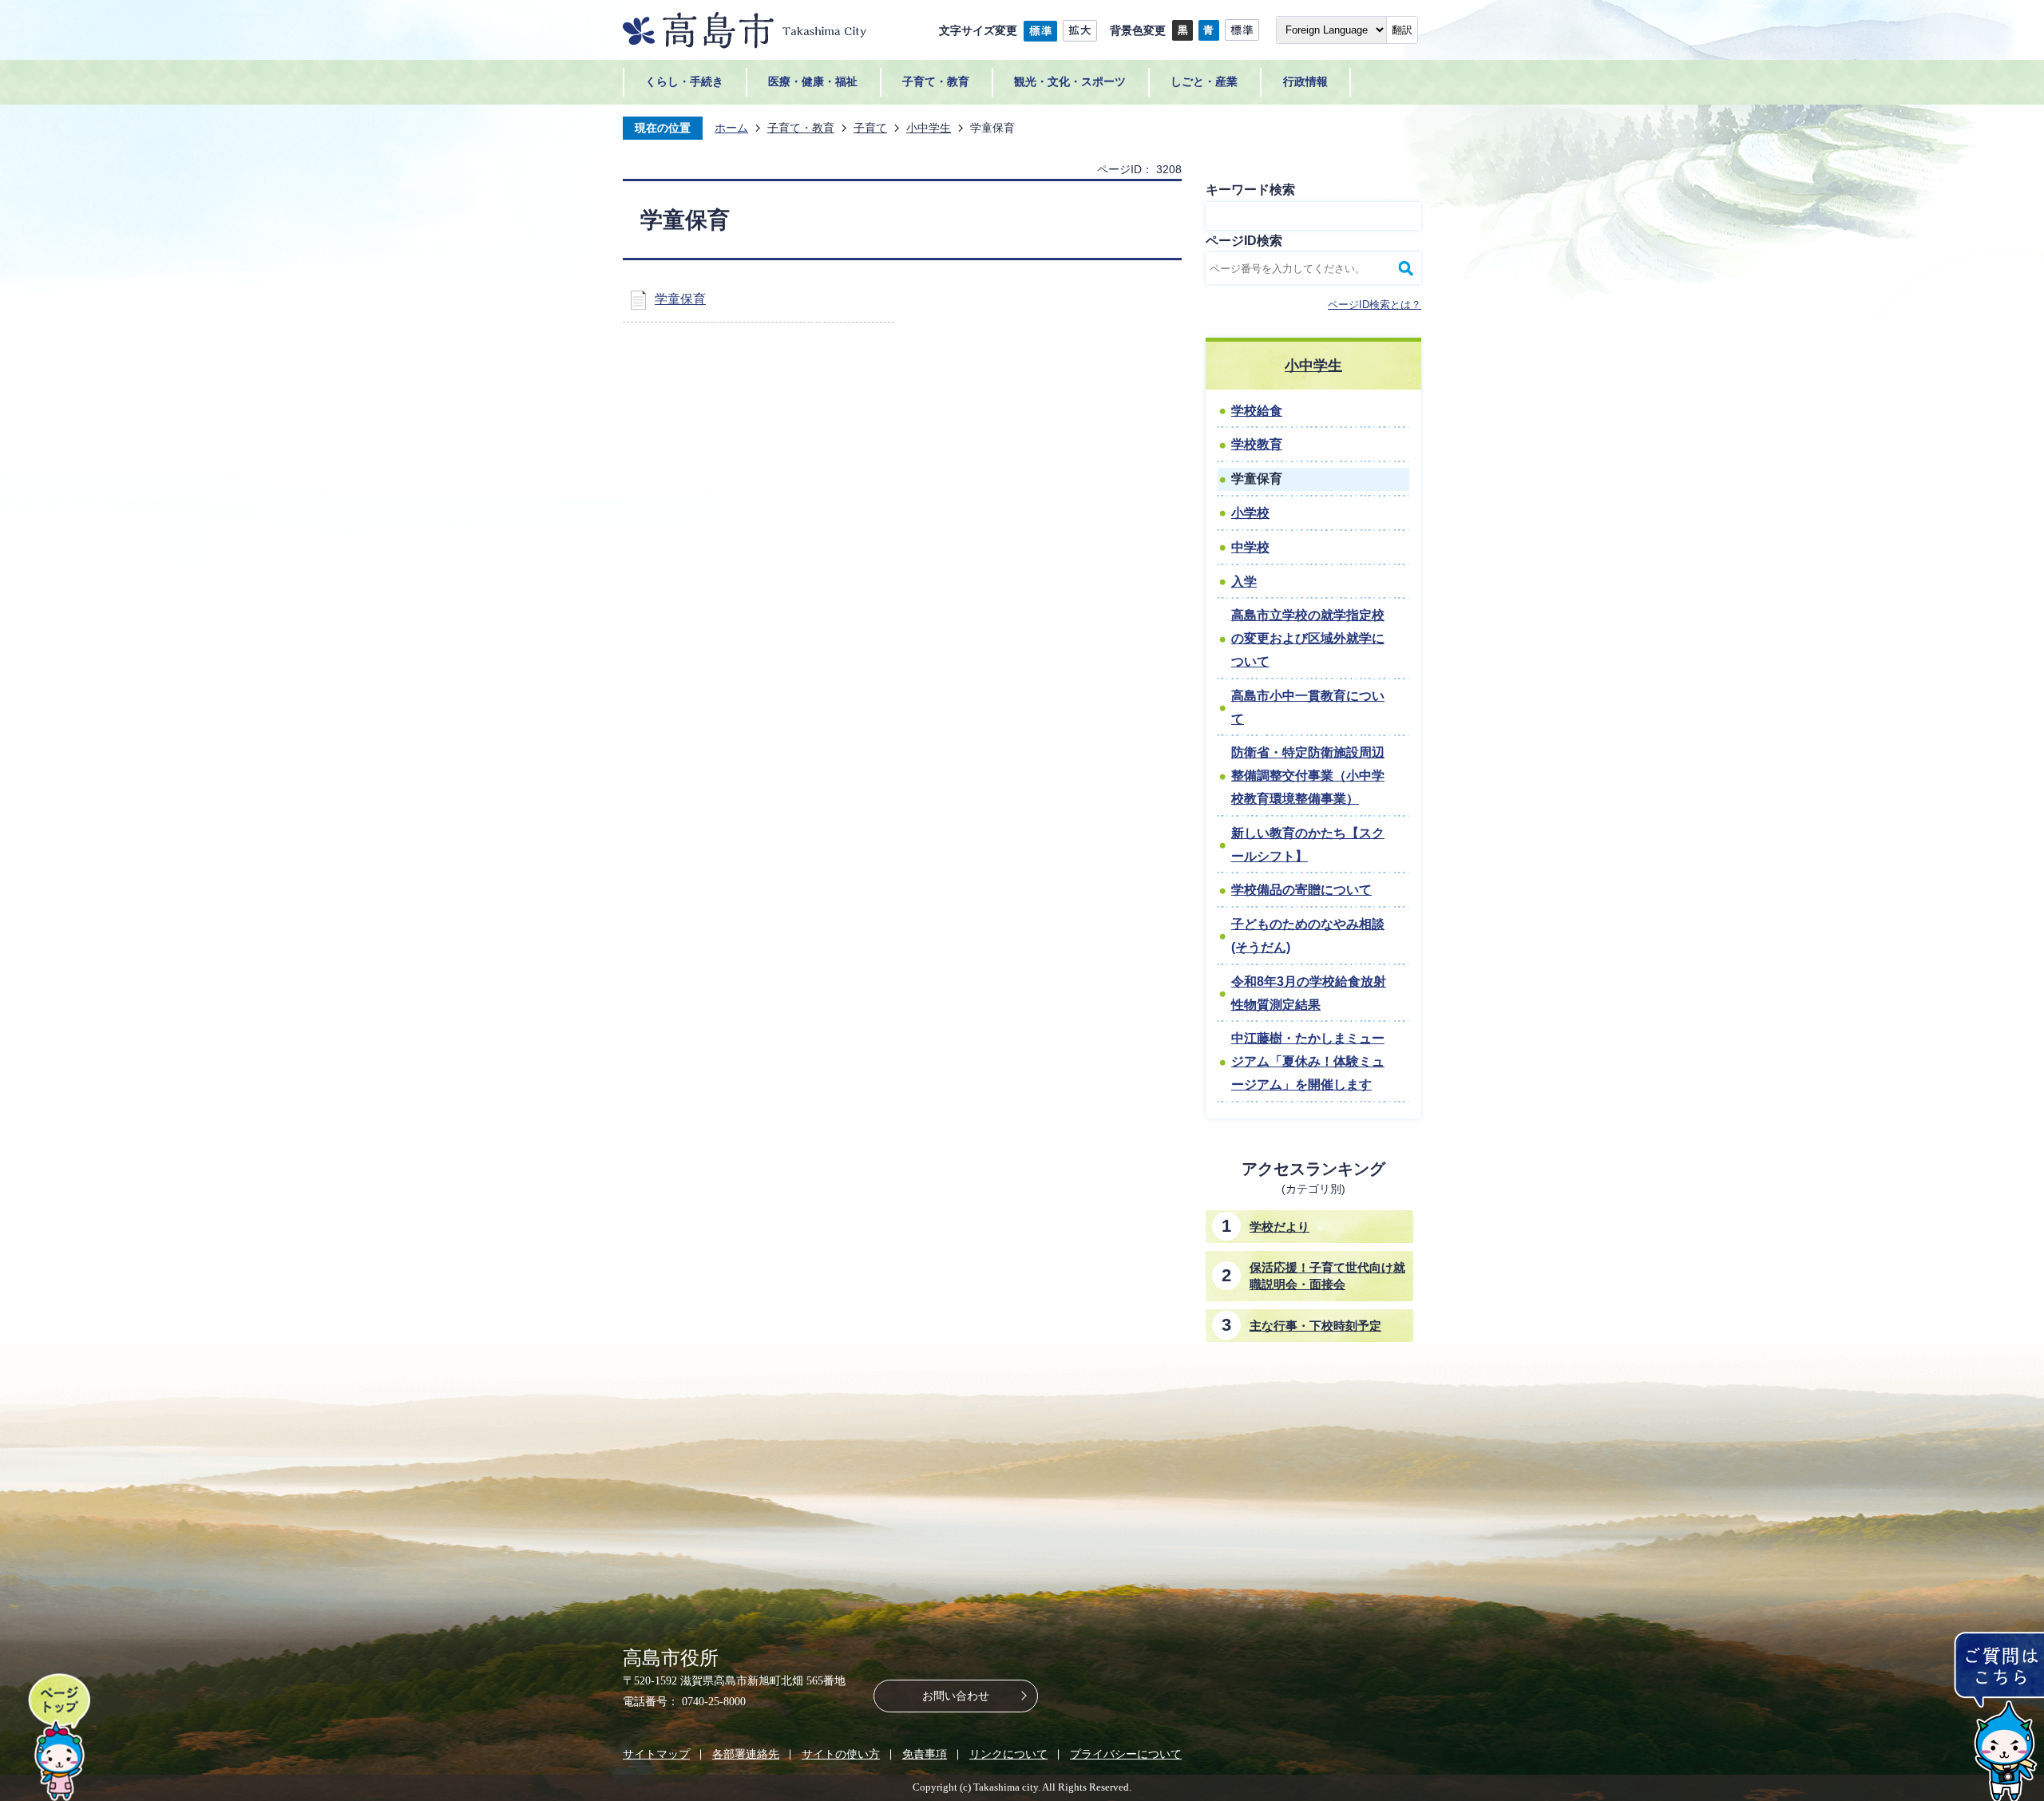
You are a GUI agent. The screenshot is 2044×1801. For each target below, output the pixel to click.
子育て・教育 (801, 128)
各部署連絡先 (746, 1754)
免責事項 (925, 1754)
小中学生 (929, 128)
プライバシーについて (1126, 1754)
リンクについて (1008, 1754)
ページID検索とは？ (1375, 305)
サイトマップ (656, 1754)
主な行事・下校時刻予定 (1315, 1326)
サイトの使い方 (841, 1754)
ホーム (731, 128)
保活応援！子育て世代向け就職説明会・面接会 (1327, 1276)
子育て (870, 128)
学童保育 (680, 299)
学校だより (1279, 1227)
